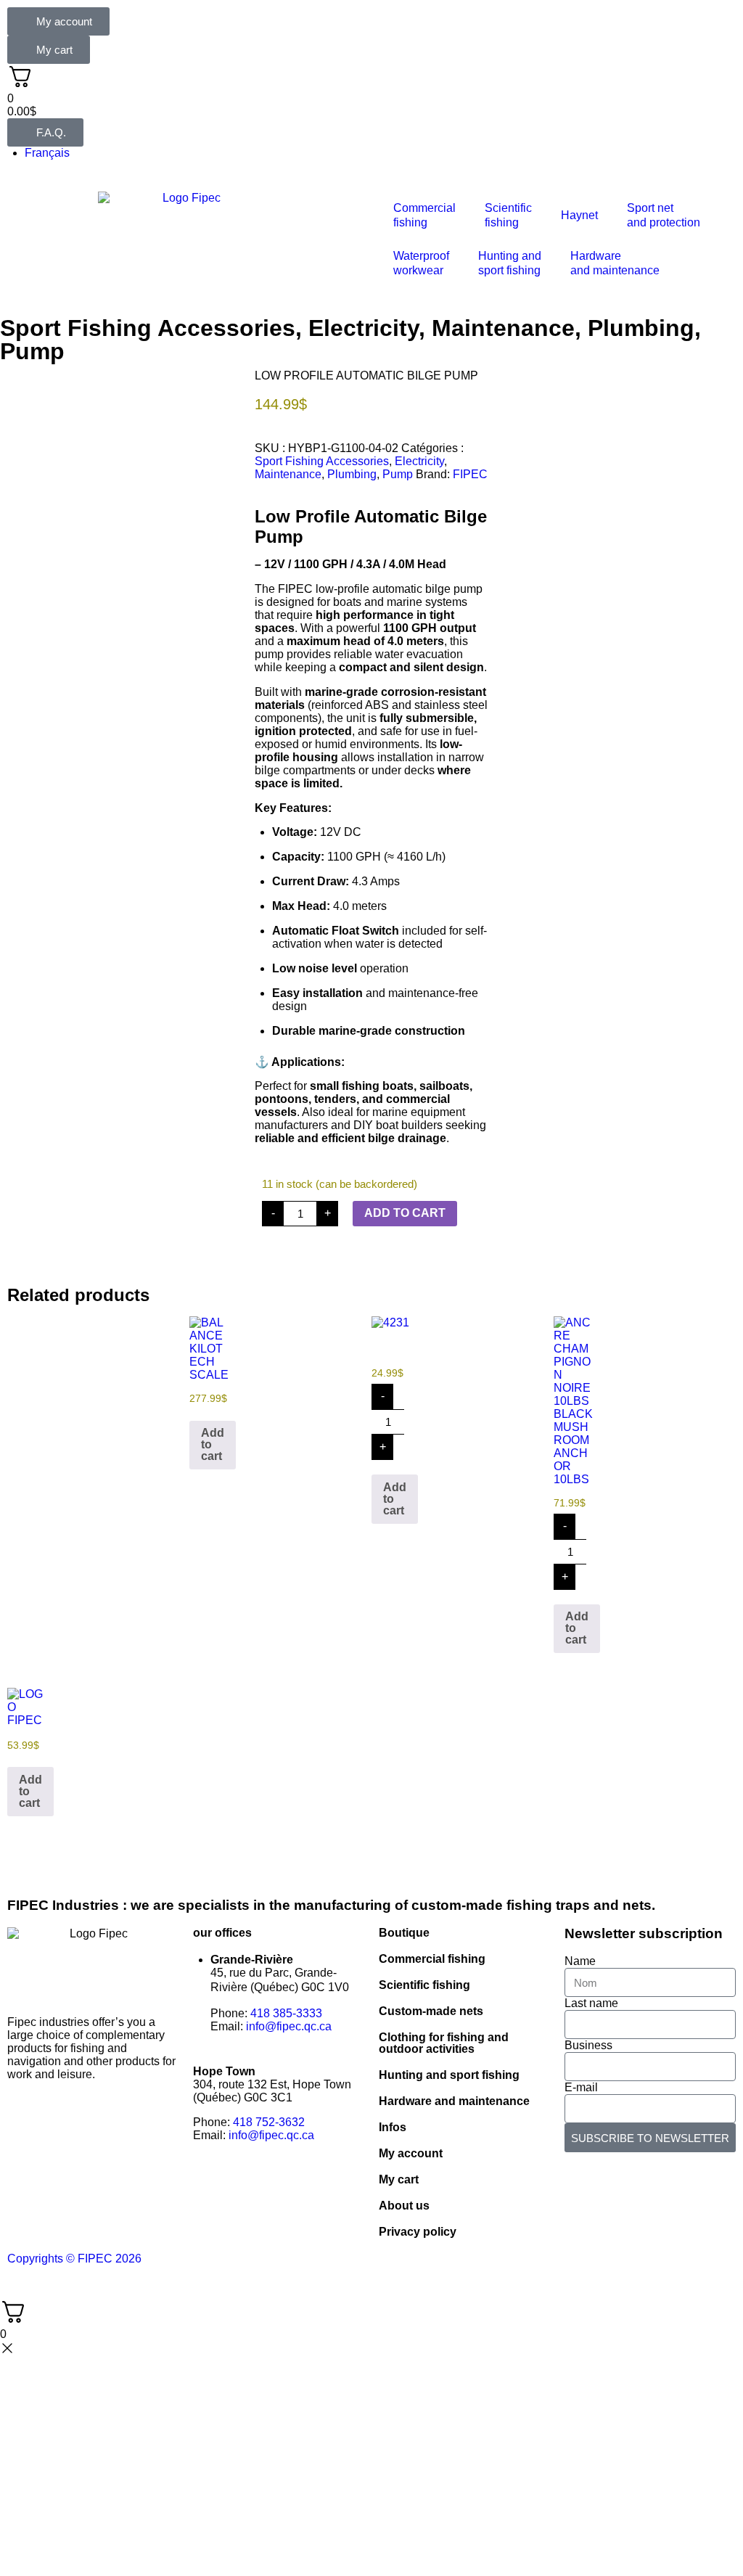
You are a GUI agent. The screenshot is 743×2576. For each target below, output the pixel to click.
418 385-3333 (286, 2013)
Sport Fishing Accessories (148, 328)
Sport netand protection (664, 215)
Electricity (364, 328)
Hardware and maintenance (454, 2101)
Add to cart (405, 1213)
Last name (591, 2003)
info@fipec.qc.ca (289, 2026)
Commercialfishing (424, 215)
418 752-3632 (269, 2122)
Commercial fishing (432, 1959)
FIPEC (470, 474)
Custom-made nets (431, 2011)
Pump (32, 351)
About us (404, 2206)
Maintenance (503, 328)
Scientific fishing (424, 1985)
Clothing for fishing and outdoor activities (444, 2043)
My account (411, 2153)
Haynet (579, 215)
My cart (399, 2179)
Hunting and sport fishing (510, 263)
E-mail (581, 2087)
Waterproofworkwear (421, 263)
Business (588, 2045)
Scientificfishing (508, 215)
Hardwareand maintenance (615, 263)
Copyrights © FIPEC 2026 (74, 2259)
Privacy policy (418, 2232)
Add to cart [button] (213, 1444)
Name (580, 1961)
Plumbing (641, 328)
